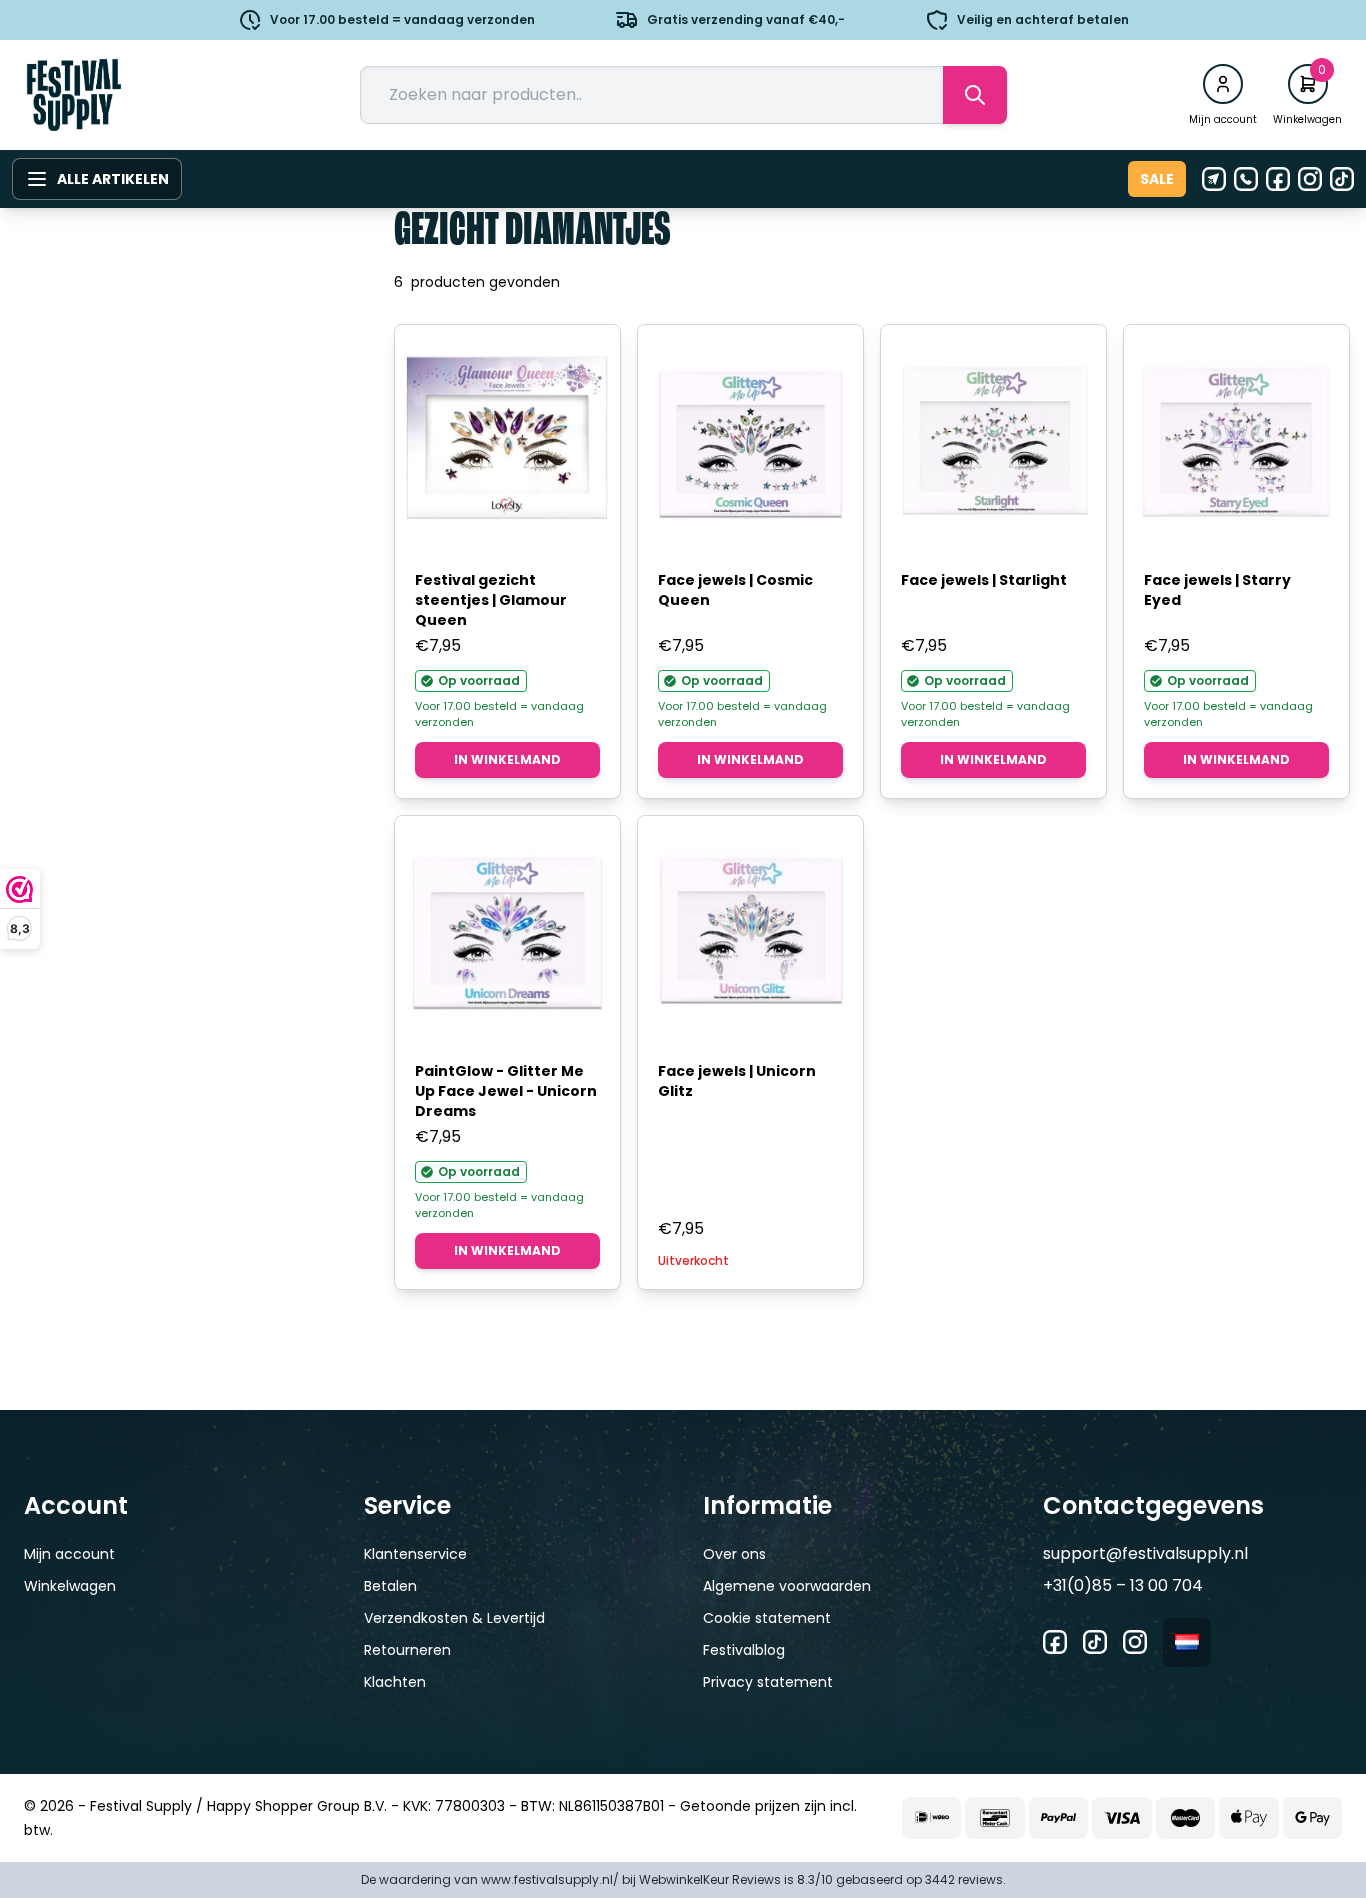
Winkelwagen (70, 1586)
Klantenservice (415, 1554)
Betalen (390, 1586)
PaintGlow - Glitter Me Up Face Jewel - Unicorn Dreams (506, 1091)
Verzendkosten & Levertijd (454, 1618)
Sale (1157, 179)
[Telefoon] (1246, 179)
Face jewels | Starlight (984, 580)
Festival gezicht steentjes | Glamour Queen (491, 600)
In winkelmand (507, 759)
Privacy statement (768, 1682)
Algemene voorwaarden (787, 1586)
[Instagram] (1310, 179)
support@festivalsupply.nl (1145, 1553)
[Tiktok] (1342, 179)
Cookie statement (767, 1618)
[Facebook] (1278, 179)
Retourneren (407, 1650)
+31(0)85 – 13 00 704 (1123, 1585)
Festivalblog (744, 1650)
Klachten (395, 1682)
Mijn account (69, 1554)
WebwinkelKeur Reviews (710, 1879)
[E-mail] (1214, 179)
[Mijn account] (1223, 84)
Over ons (734, 1554)
